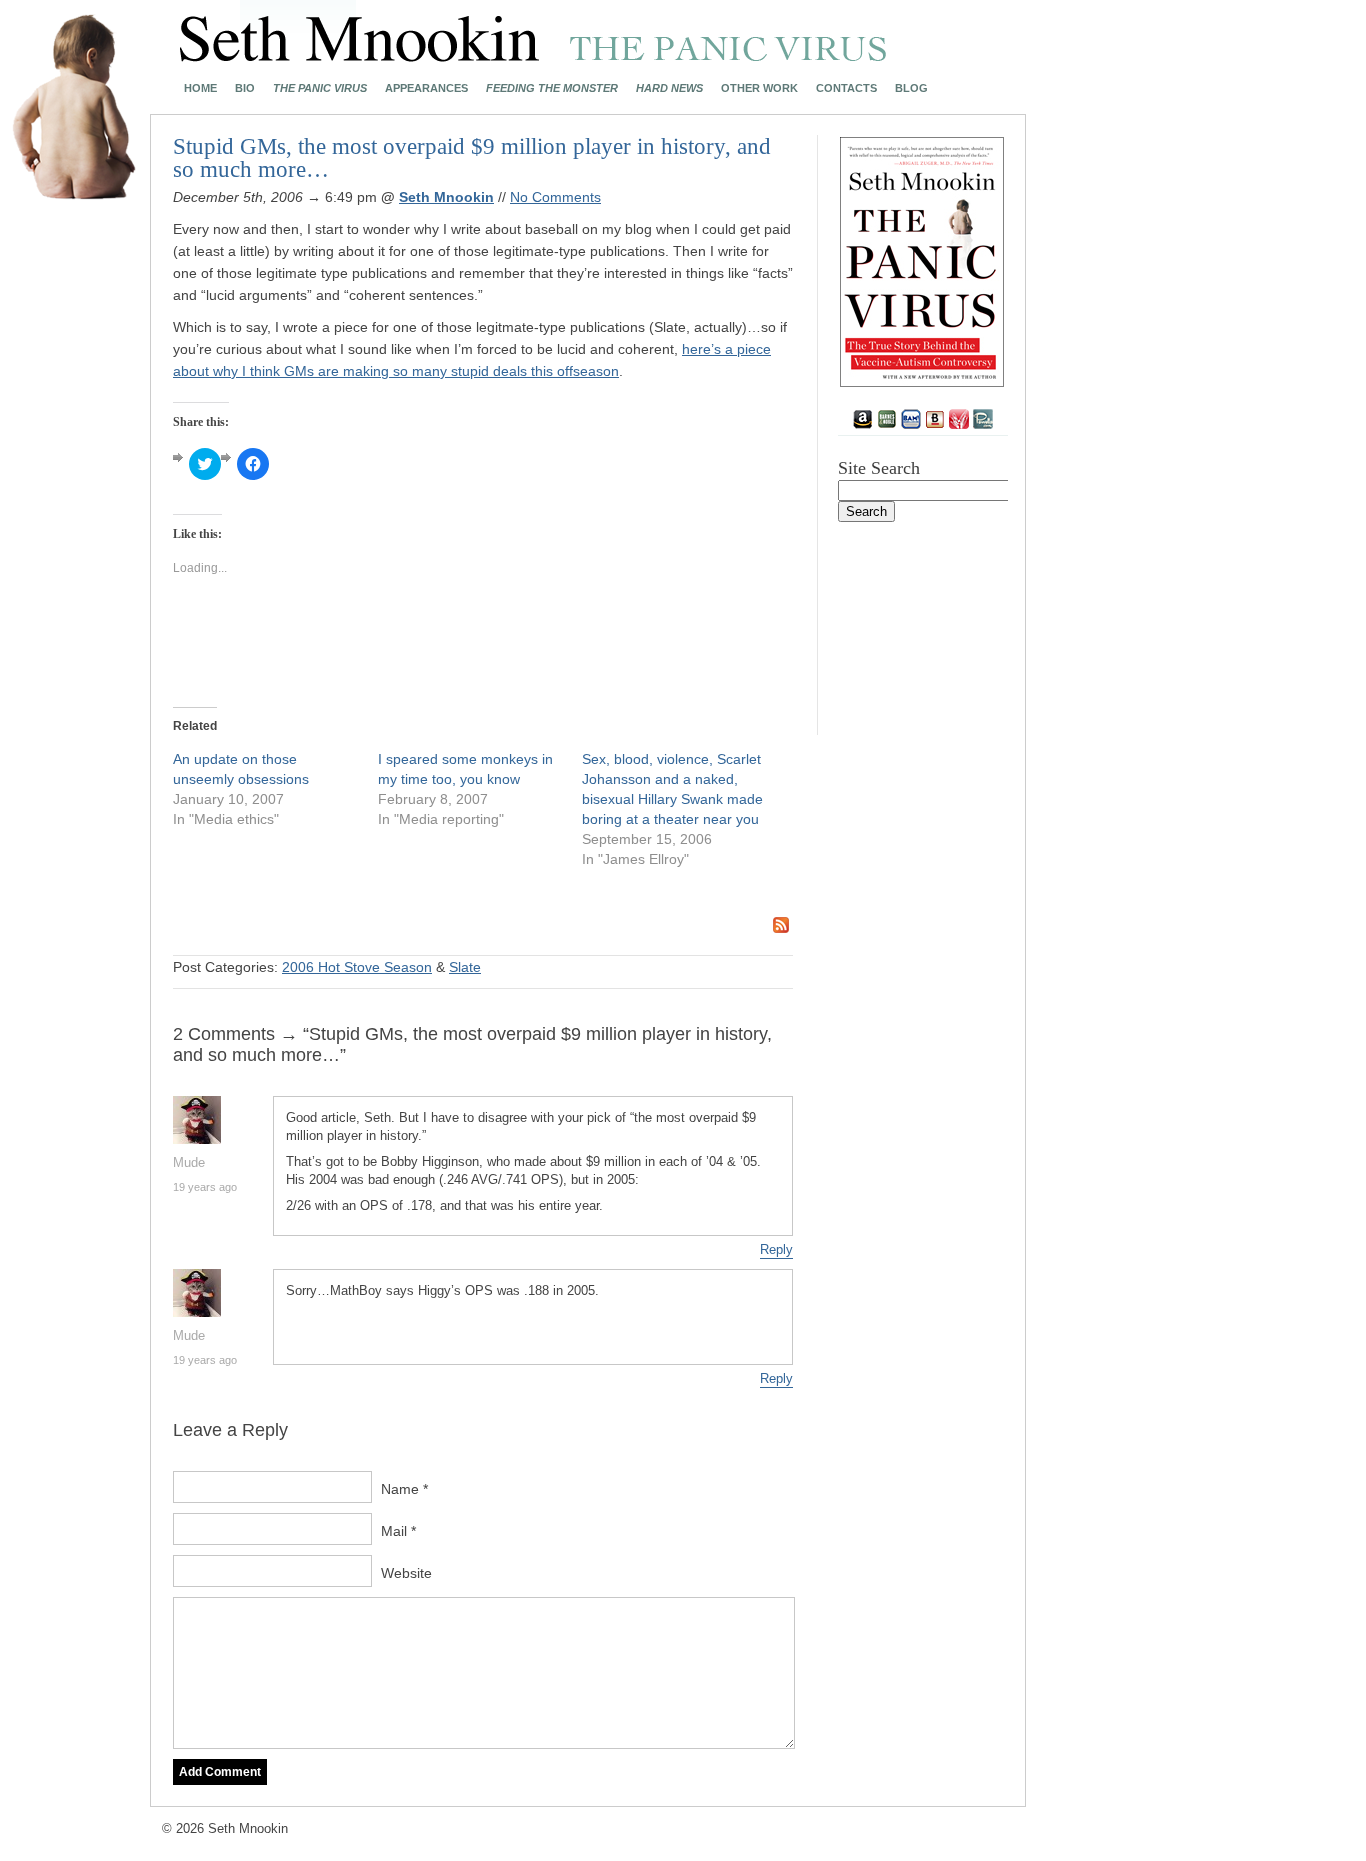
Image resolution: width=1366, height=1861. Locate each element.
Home (200, 88)
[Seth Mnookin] (533, 56)
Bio (245, 88)
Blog (911, 88)
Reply (776, 1249)
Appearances (426, 88)
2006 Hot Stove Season (357, 967)
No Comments (555, 197)
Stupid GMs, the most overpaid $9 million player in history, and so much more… (472, 158)
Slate (465, 967)
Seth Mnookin (446, 197)
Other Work (759, 88)
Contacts (846, 88)
